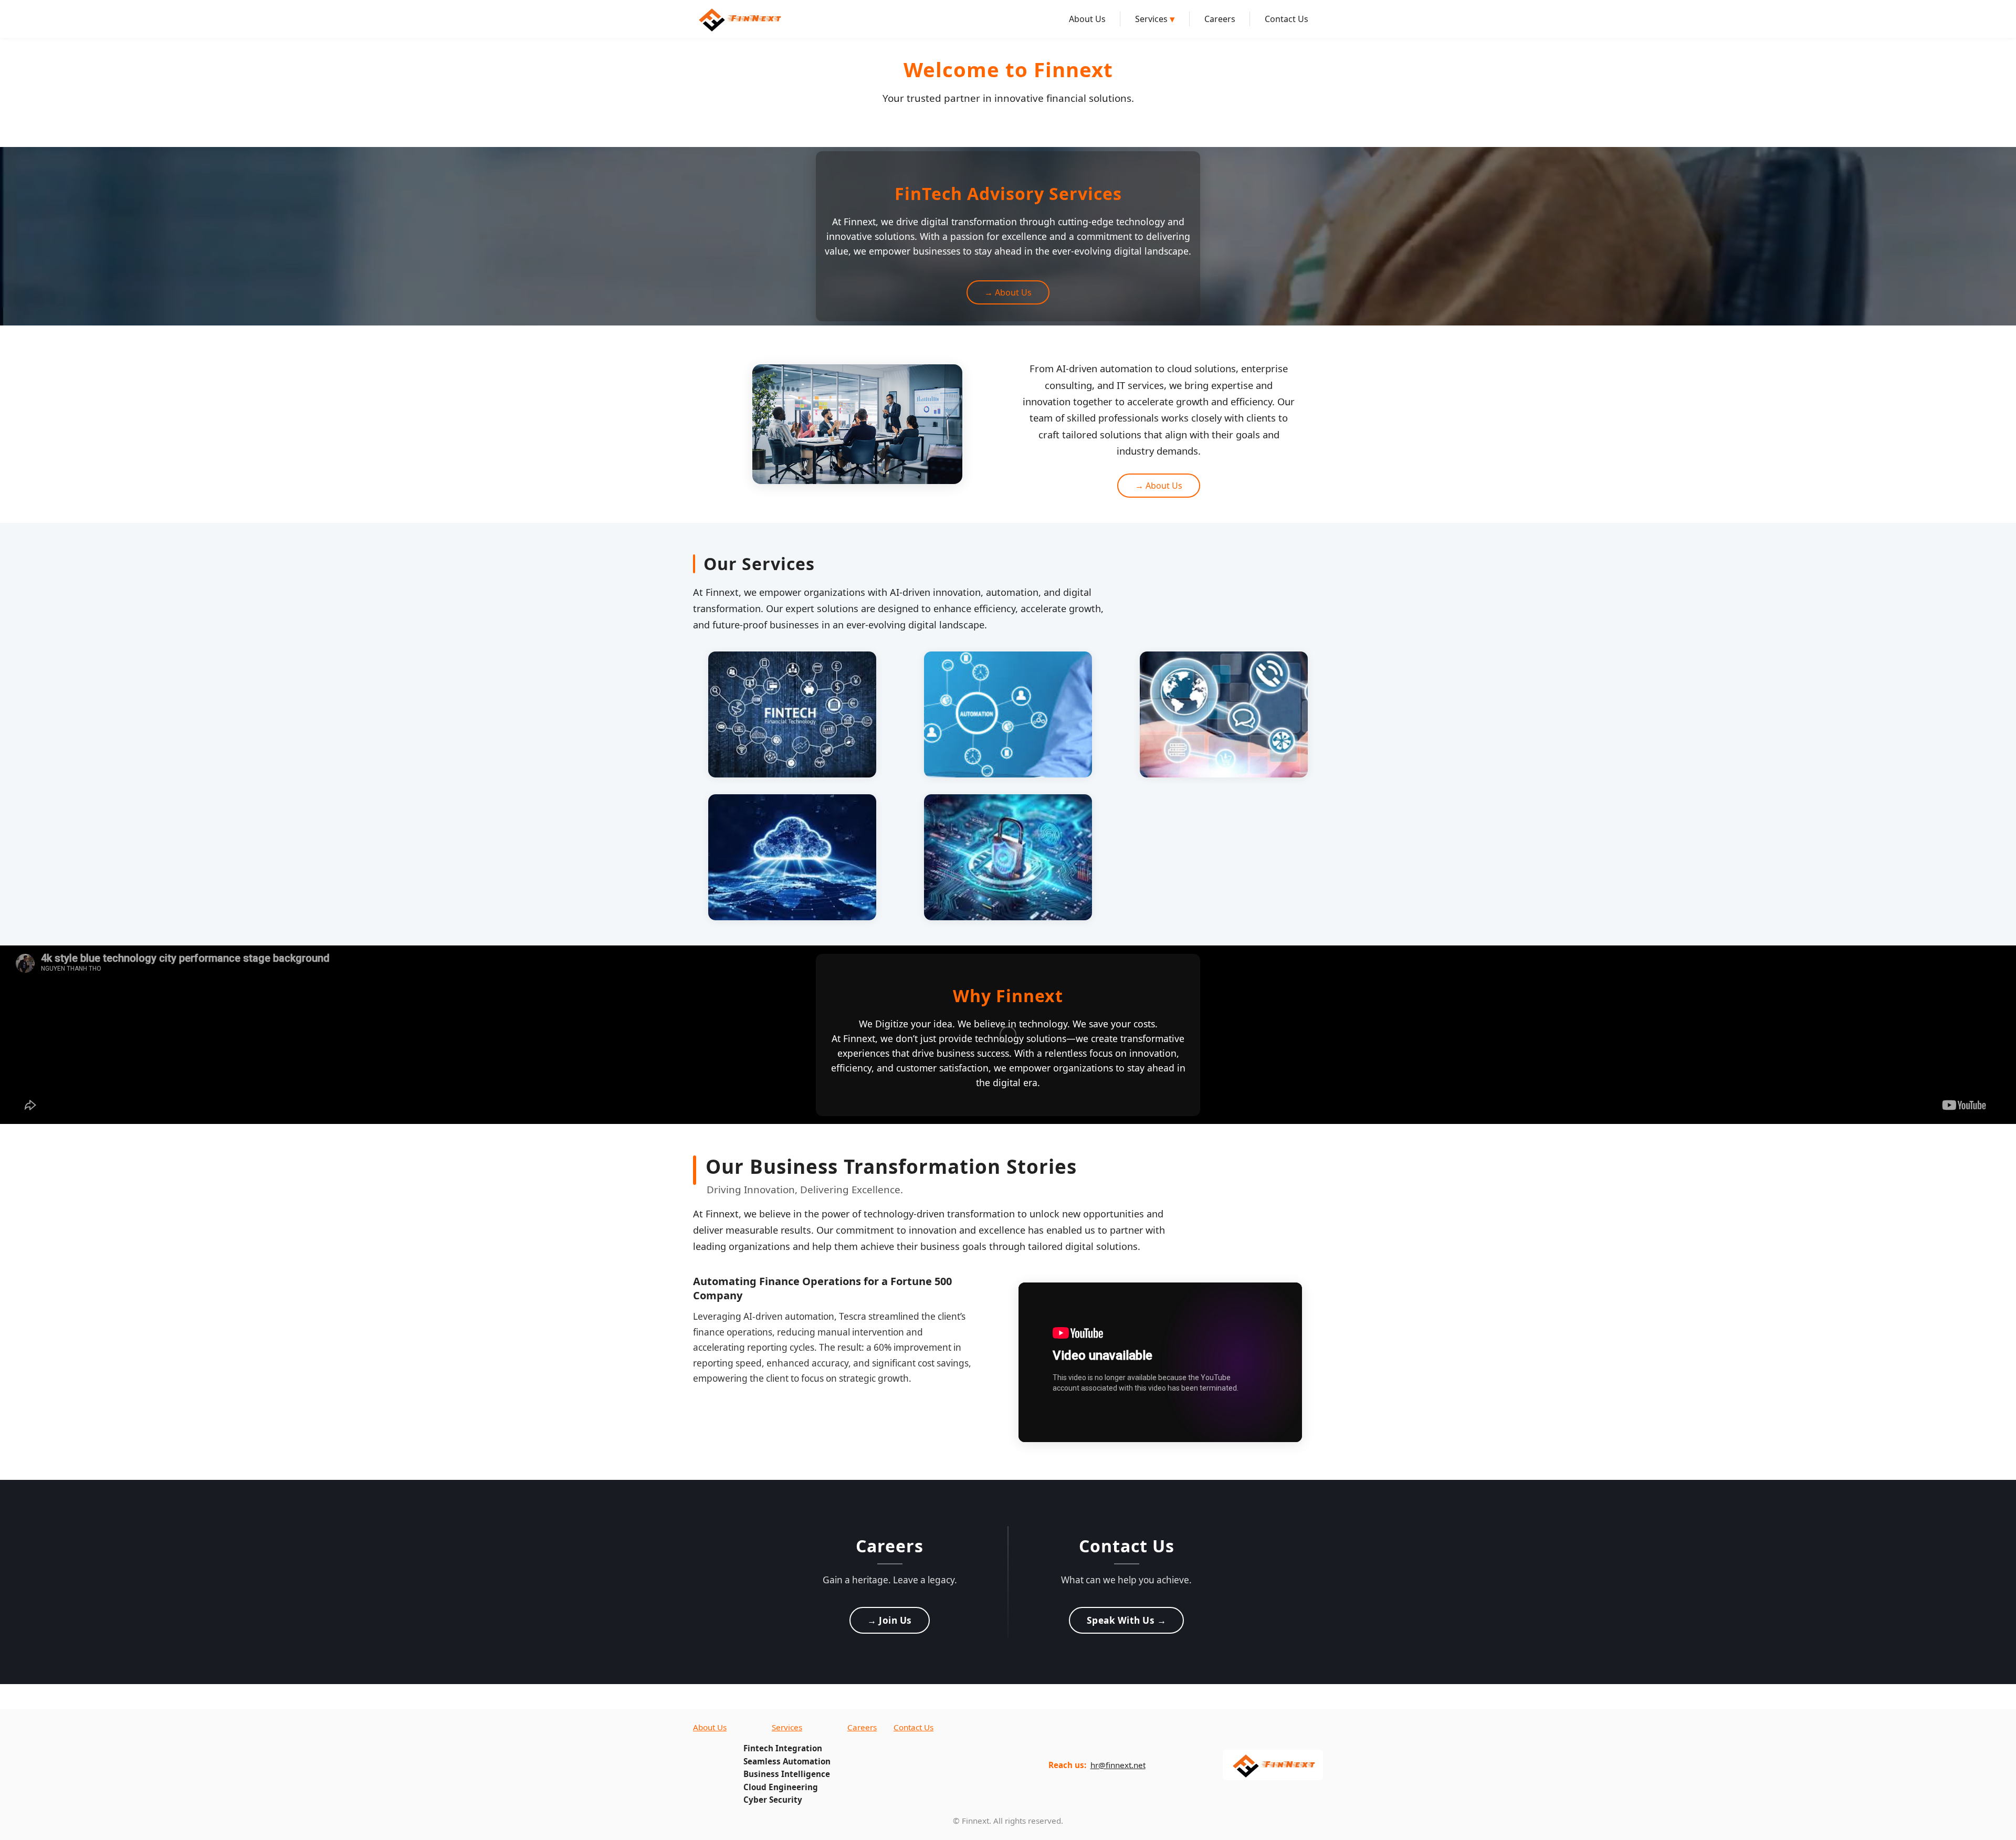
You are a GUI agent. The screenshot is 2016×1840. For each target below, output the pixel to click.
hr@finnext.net (1118, 1765)
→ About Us (1008, 292)
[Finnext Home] (739, 19)
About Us (1087, 19)
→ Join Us (890, 1620)
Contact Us (1287, 19)
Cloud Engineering (781, 1787)
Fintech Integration (783, 1748)
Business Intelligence (787, 1774)
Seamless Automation (787, 1761)
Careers (1220, 19)
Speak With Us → (1127, 1620)
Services (1155, 19)
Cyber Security (773, 1800)
